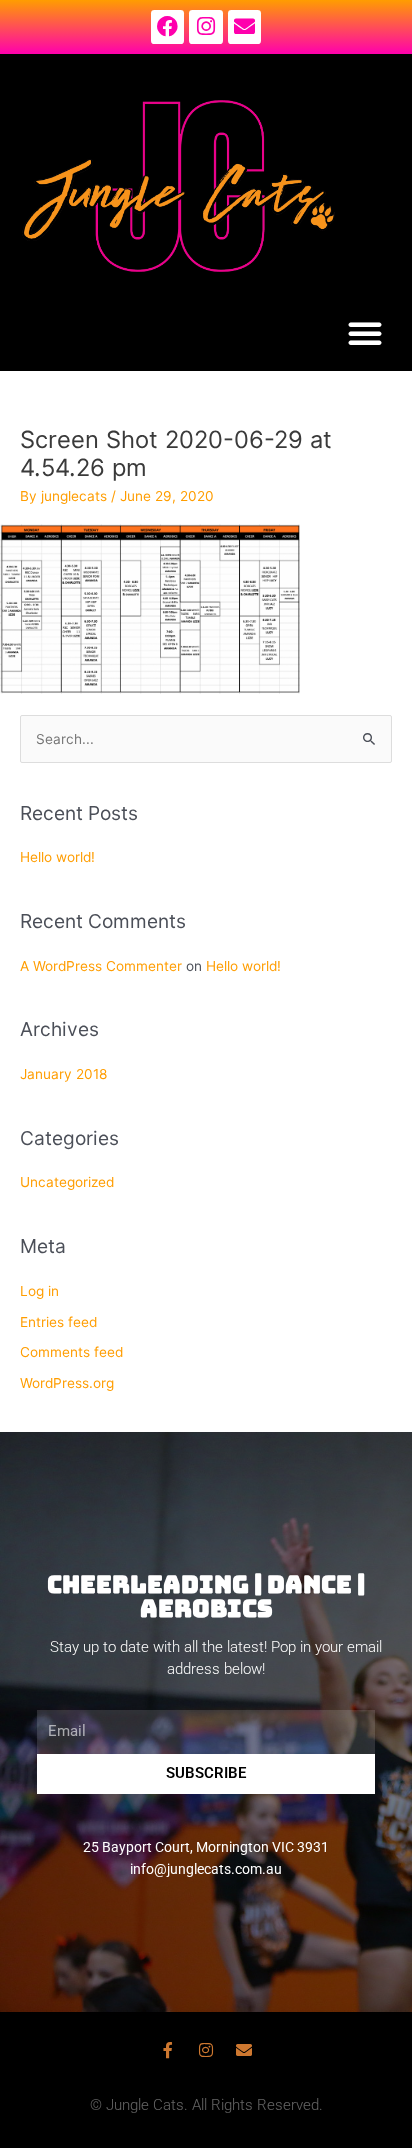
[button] (365, 333)
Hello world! (57, 857)
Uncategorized (67, 1182)
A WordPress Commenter (101, 966)
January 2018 (63, 1074)
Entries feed (58, 1322)
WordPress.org (67, 1383)
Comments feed (71, 1352)
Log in (39, 1291)
